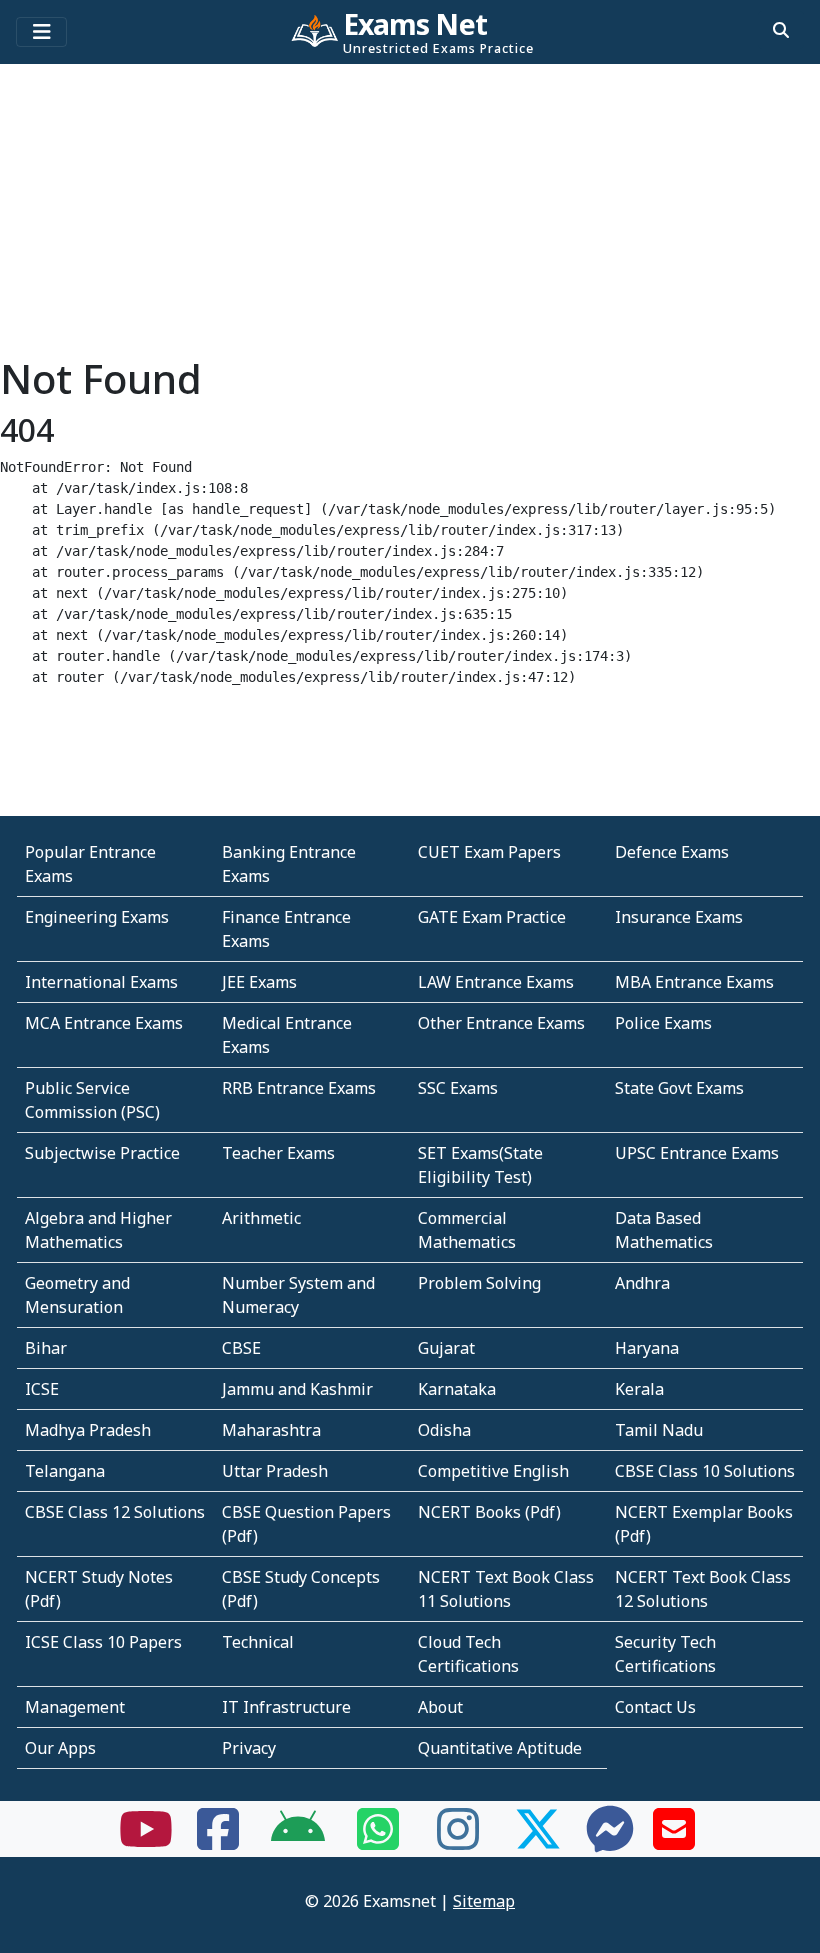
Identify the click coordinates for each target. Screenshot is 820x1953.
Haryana (647, 1348)
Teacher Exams (278, 1153)
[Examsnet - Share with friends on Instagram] (458, 1841)
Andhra (642, 1283)
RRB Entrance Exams (299, 1088)
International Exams (101, 982)
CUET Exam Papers (489, 852)
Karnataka (457, 1389)
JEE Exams (259, 982)
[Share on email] (674, 1841)
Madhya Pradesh (88, 1430)
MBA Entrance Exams (694, 982)
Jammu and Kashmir (297, 1389)
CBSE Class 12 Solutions (115, 1512)
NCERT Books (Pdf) (489, 1512)
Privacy (249, 1748)
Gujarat (446, 1348)
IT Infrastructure (286, 1707)
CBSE (241, 1348)
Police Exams (663, 1023)
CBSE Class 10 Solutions (705, 1471)
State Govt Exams (679, 1088)
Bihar (46, 1348)
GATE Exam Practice (492, 917)
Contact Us (655, 1707)
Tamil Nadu (659, 1430)
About (440, 1707)
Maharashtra (271, 1430)
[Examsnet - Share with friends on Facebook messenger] (610, 1841)
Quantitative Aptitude (500, 1748)
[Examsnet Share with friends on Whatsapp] (378, 1841)
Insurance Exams (679, 917)
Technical (258, 1642)
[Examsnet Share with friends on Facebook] (218, 1841)
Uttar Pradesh (275, 1471)
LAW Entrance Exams (496, 982)
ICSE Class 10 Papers (103, 1642)
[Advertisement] (410, 215)
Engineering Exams (97, 917)
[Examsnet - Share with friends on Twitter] (538, 1841)
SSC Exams (458, 1088)
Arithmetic (261, 1218)
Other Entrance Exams (501, 1023)
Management (75, 1707)
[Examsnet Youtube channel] (146, 1841)
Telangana (65, 1471)
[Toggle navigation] (41, 32)
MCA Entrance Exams (104, 1023)
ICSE (42, 1389)
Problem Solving (479, 1283)
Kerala (639, 1389)
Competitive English (493, 1471)
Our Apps (60, 1748)
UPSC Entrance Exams (697, 1153)
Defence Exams (672, 852)
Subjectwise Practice (102, 1153)
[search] (781, 30)
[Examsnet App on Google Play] (298, 1841)
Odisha (444, 1430)
